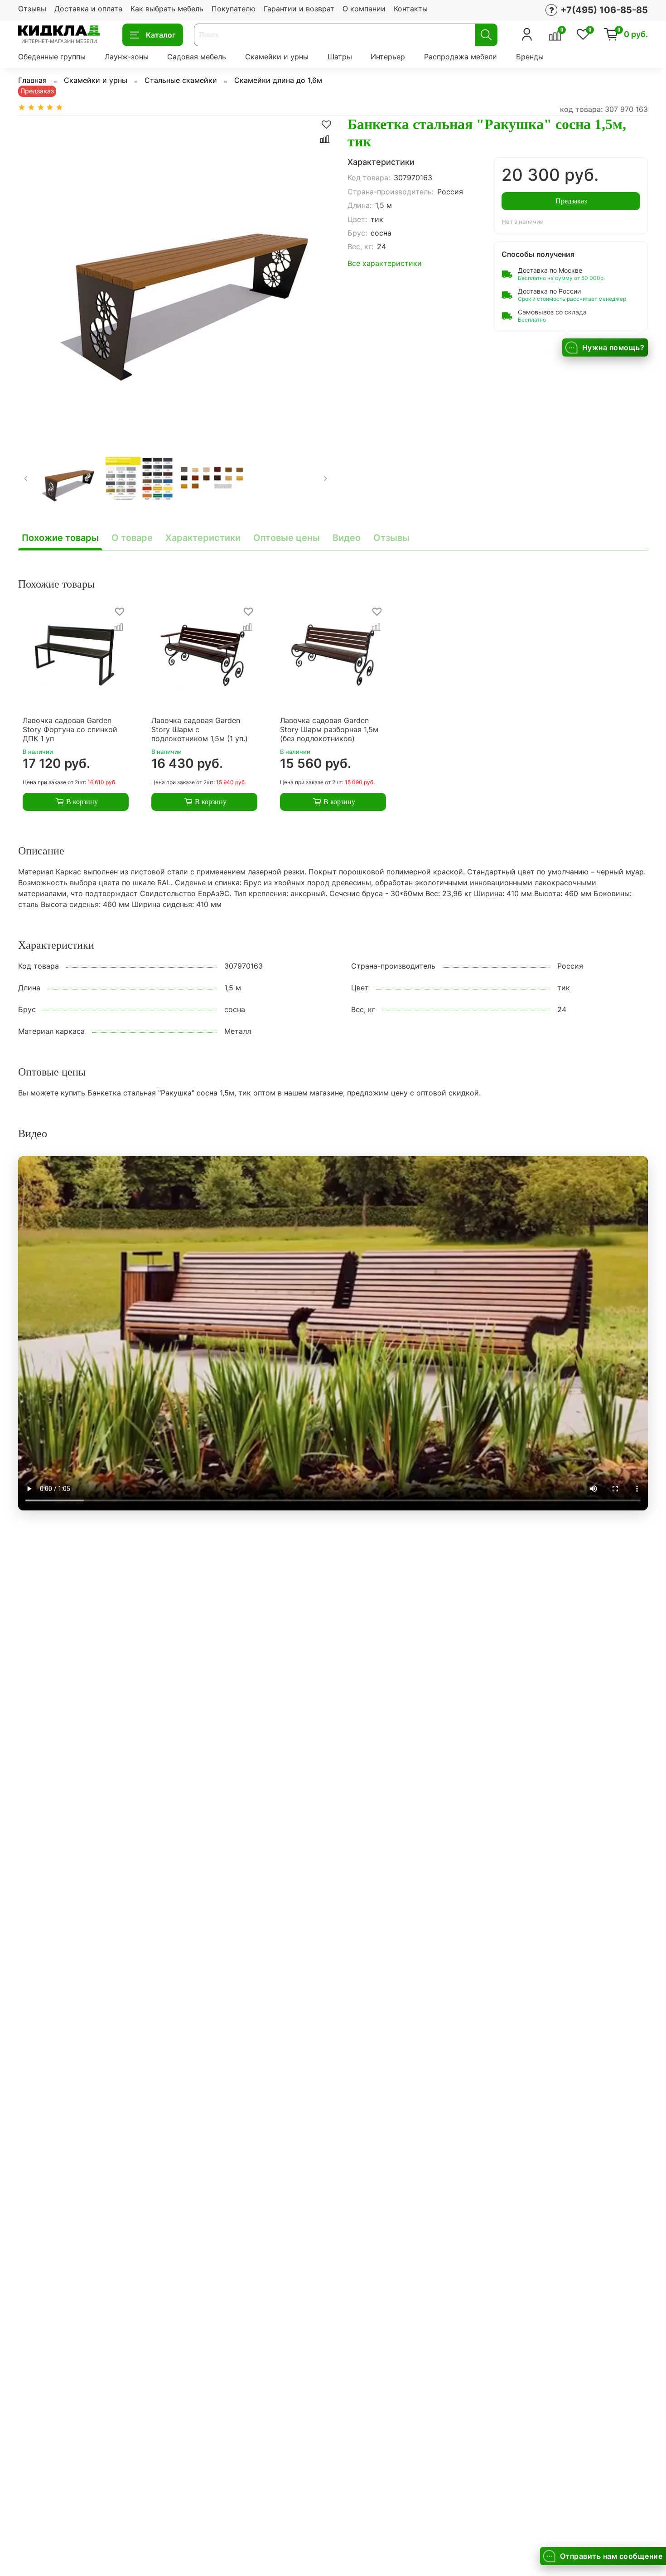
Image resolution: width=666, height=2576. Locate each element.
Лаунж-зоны (127, 57)
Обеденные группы (52, 57)
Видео (347, 538)
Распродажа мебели (461, 57)
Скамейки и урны (277, 57)
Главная (32, 80)
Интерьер (388, 57)
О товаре (132, 538)
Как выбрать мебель (167, 9)
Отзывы (32, 9)
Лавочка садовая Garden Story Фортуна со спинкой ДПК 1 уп (70, 729)
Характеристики (203, 538)
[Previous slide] (33, 273)
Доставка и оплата (88, 9)
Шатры (340, 57)
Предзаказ (571, 201)
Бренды (530, 57)
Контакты (411, 9)
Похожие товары (60, 538)
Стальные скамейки (181, 80)
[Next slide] (319, 273)
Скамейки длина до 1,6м (278, 80)
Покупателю (234, 9)
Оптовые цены (287, 538)
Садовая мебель (197, 57)
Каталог (161, 35)
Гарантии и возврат (299, 9)
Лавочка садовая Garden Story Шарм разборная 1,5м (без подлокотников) (329, 729)
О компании (364, 9)
